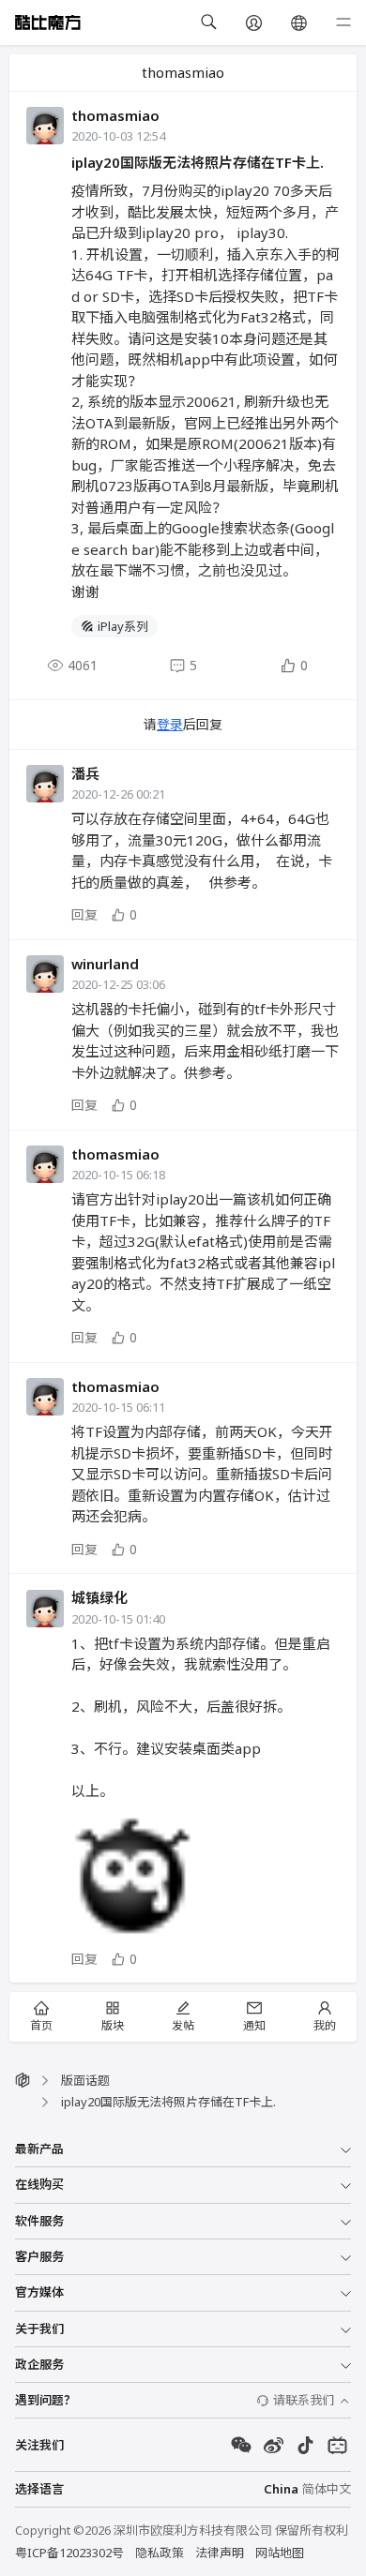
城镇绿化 (99, 1597)
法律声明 (220, 2553)
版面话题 (85, 2080)
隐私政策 (160, 2553)
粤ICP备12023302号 (69, 2553)
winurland (105, 964)
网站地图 (280, 2553)
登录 (170, 724)
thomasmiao (115, 115)
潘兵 (85, 773)
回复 (84, 914)
